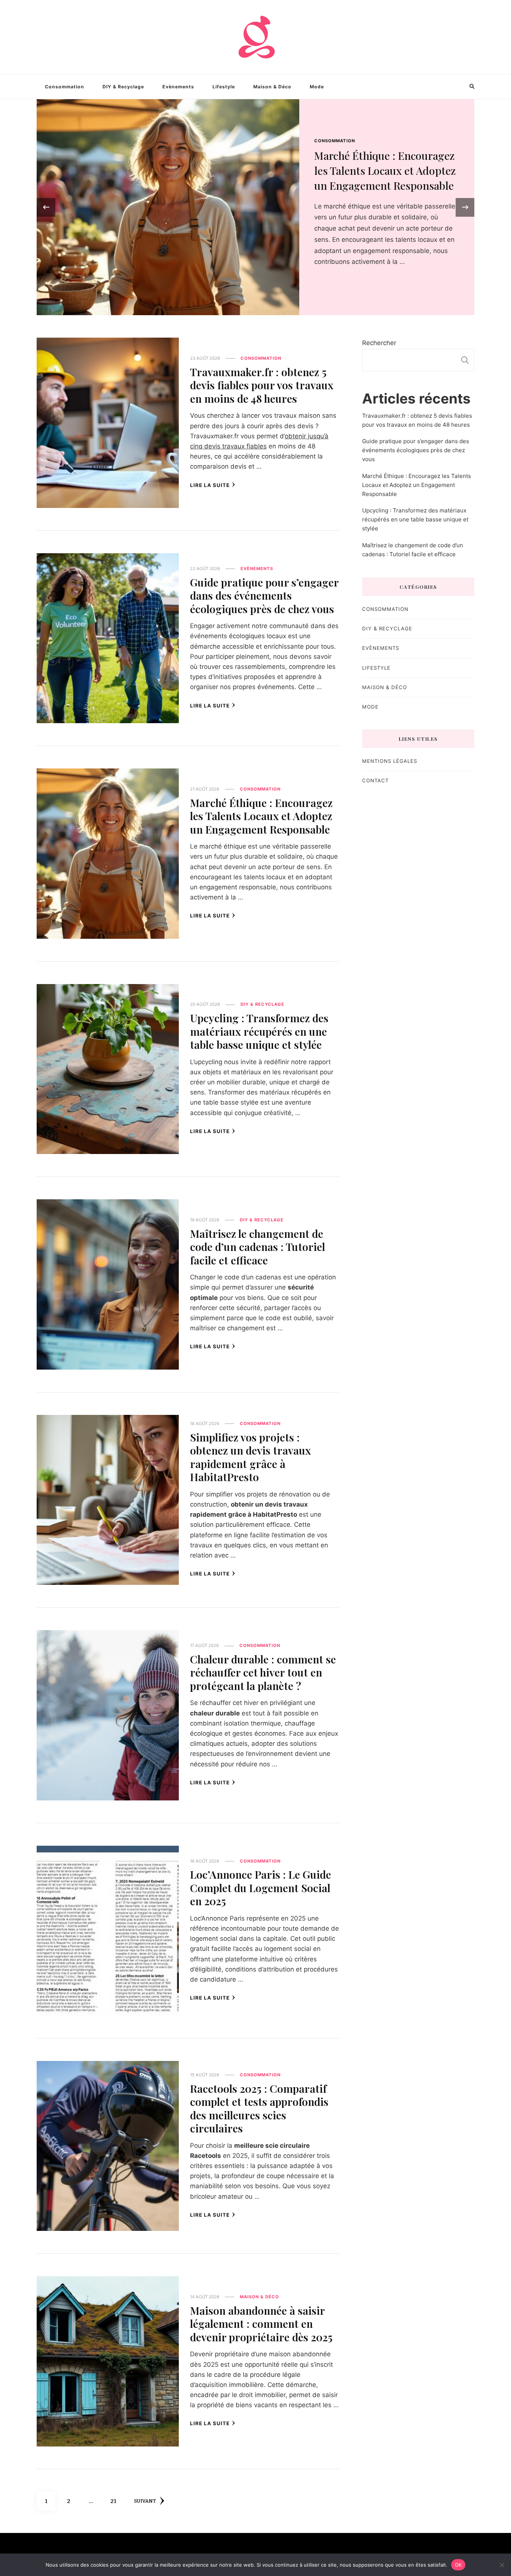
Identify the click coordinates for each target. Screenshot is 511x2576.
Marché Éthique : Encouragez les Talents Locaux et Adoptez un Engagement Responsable (261, 816)
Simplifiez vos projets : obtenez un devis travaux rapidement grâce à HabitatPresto (250, 1457)
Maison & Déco (272, 87)
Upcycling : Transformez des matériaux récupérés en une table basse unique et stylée (259, 1031)
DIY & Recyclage (123, 87)
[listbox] (255, 207)
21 (116, 2501)
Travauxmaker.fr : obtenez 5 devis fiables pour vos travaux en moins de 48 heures (385, 170)
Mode (317, 87)
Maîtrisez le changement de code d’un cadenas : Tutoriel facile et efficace (258, 1247)
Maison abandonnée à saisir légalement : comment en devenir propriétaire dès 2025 (261, 2324)
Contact (375, 780)
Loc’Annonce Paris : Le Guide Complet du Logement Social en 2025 (261, 1887)
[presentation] (46, 207)
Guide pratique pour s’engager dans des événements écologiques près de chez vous (264, 595)
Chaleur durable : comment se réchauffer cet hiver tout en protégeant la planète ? (263, 1672)
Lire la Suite (210, 485)
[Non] (502, 2565)
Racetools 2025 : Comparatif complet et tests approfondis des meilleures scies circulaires (259, 2108)
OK (458, 2564)
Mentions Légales (390, 761)
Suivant (145, 2501)
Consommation (65, 87)
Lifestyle (224, 87)
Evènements (178, 87)
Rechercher (379, 343)
